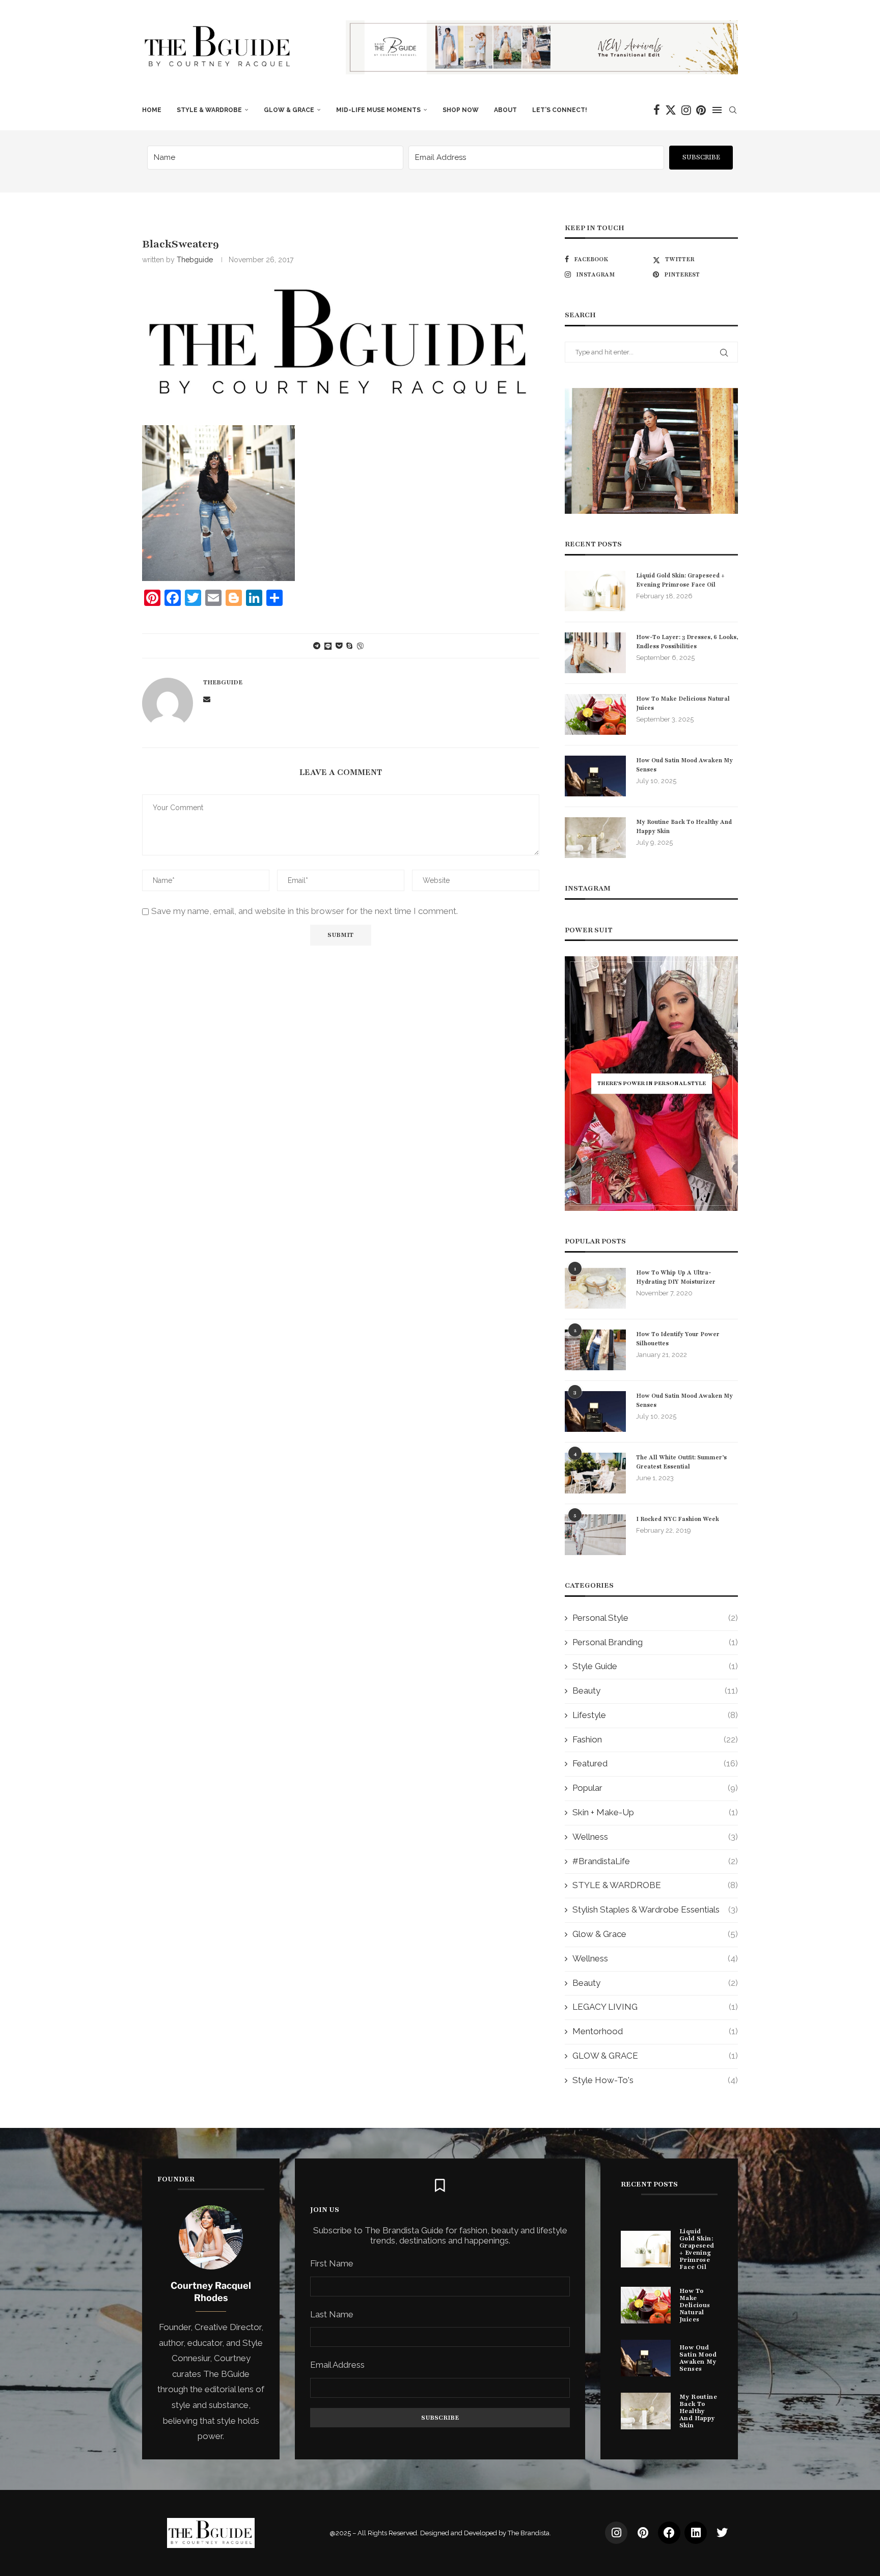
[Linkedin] (696, 2533)
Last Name (332, 2314)
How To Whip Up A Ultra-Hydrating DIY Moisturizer (676, 1277)
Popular (655, 1788)
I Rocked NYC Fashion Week (678, 1519)
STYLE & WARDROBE (209, 110)
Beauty (655, 1691)
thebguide (195, 260)
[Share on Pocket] (339, 646)
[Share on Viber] (360, 646)
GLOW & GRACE (289, 110)
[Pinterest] (701, 110)
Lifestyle (655, 1715)
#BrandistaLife (655, 1861)
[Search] (733, 110)
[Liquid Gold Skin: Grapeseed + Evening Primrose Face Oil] (595, 591)
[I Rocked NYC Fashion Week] (595, 1535)
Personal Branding (655, 1642)
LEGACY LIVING (655, 2007)
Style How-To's (655, 2080)
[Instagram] (686, 110)
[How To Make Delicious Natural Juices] (595, 714)
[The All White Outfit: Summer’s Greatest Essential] (595, 1473)
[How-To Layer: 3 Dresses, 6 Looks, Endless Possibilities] (595, 653)
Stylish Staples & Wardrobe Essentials (655, 1909)
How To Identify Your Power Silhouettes (678, 1339)
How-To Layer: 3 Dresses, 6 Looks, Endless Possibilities (687, 642)
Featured (655, 1763)
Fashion (655, 1739)
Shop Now (461, 110)
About (505, 110)
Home (152, 110)
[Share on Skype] (349, 646)
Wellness (655, 1837)
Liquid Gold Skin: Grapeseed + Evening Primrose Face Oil (680, 580)
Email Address (337, 2365)
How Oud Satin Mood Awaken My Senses (684, 765)
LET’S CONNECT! (560, 110)
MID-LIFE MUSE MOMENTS (378, 110)
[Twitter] (671, 110)
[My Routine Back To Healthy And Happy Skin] (595, 838)
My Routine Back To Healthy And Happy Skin (684, 826)
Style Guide (655, 1666)
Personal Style (655, 1618)
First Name (332, 2263)
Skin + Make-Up (655, 1812)
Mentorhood (655, 2031)
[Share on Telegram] (317, 646)
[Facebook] (657, 110)
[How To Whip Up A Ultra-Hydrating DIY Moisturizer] (595, 1288)
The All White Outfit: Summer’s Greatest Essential (681, 1462)
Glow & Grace (655, 1934)
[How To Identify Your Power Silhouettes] (595, 1350)
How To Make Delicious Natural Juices (683, 703)
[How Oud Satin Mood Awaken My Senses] (595, 776)
